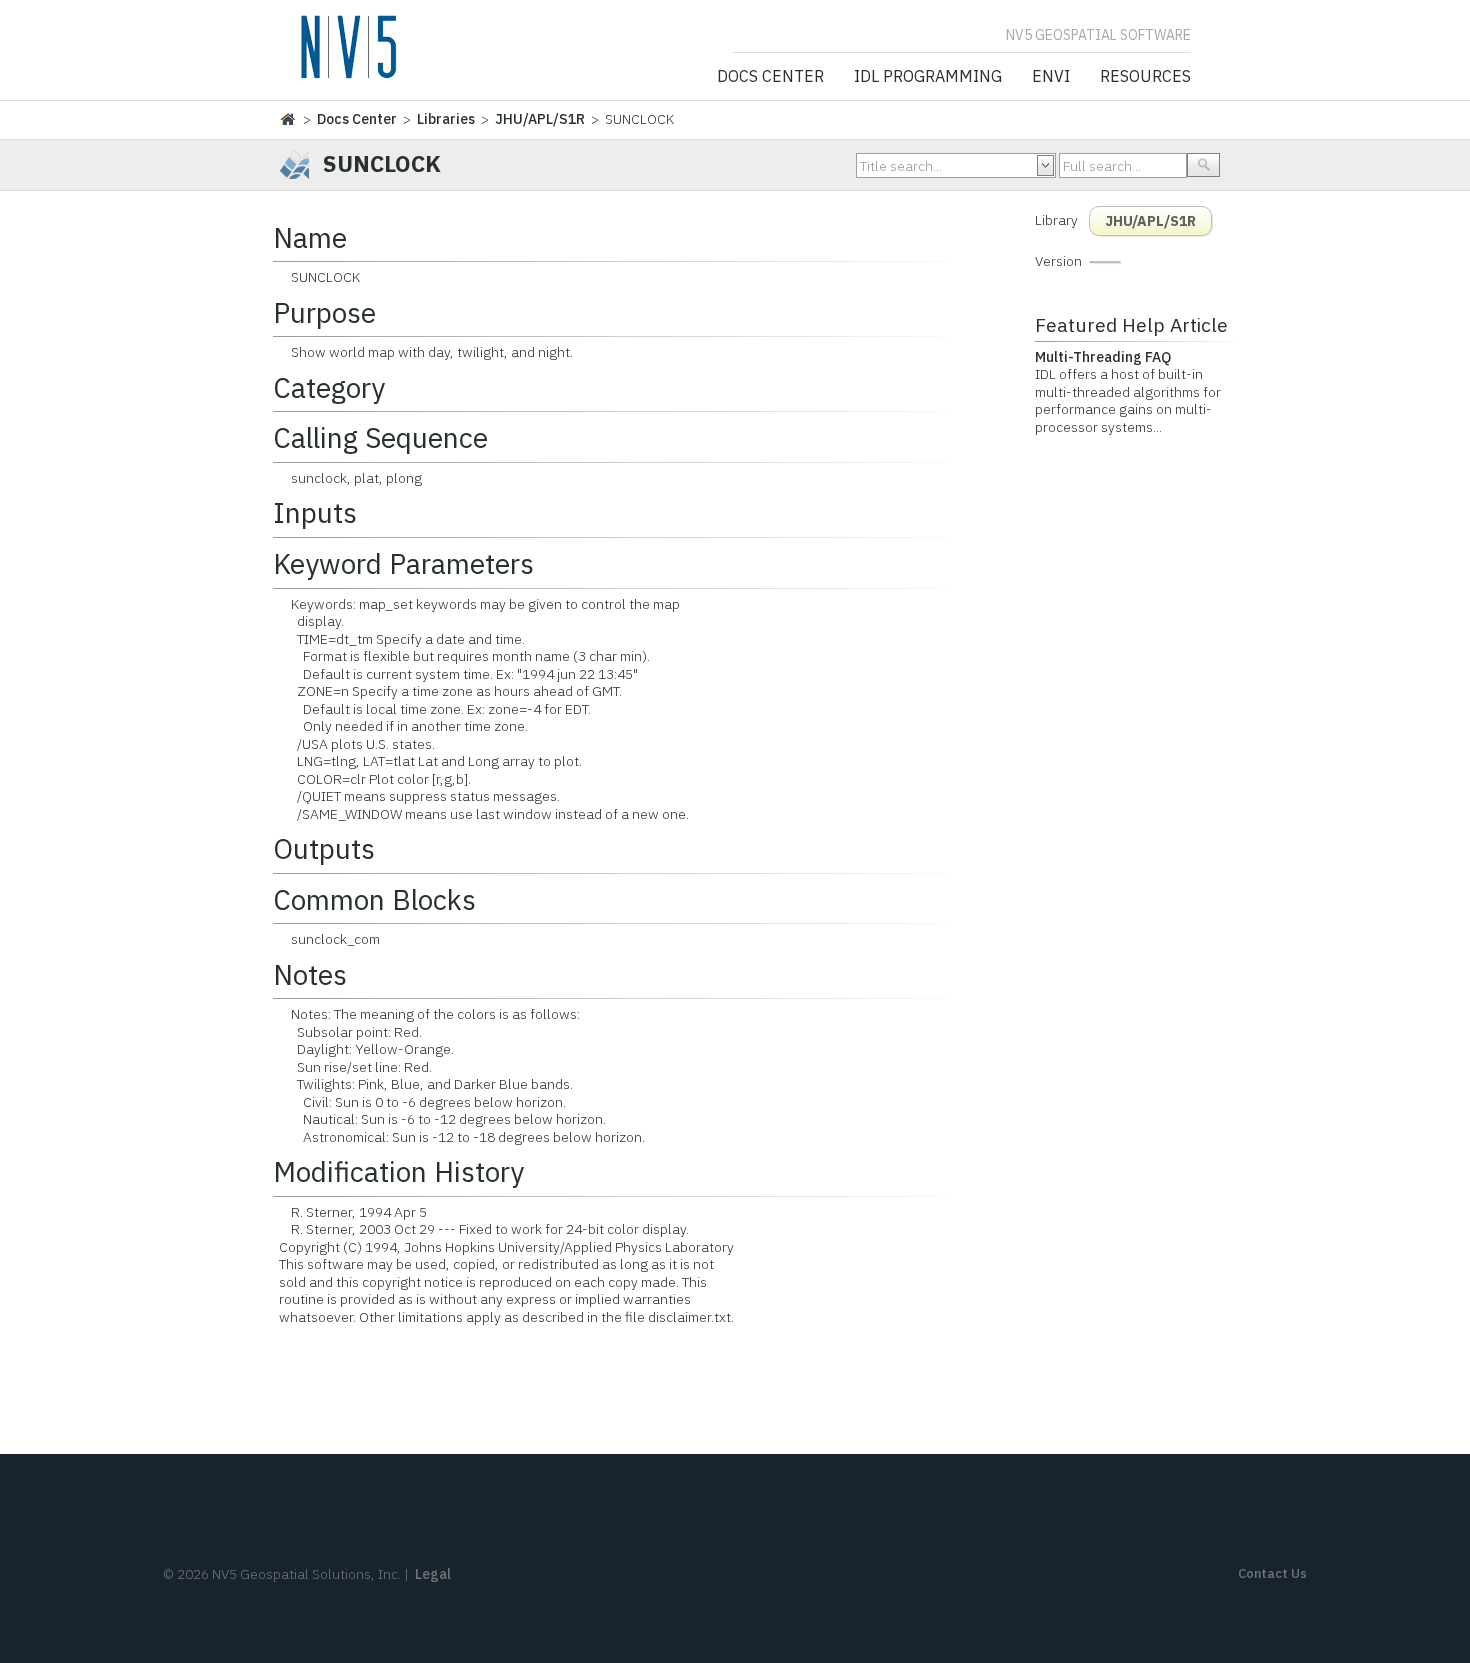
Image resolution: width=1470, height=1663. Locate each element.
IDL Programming (928, 77)
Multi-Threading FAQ (1103, 357)
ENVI (1051, 77)
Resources (1145, 77)
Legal (433, 1574)
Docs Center (770, 77)
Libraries (446, 119)
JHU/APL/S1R (540, 119)
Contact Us (1272, 1573)
